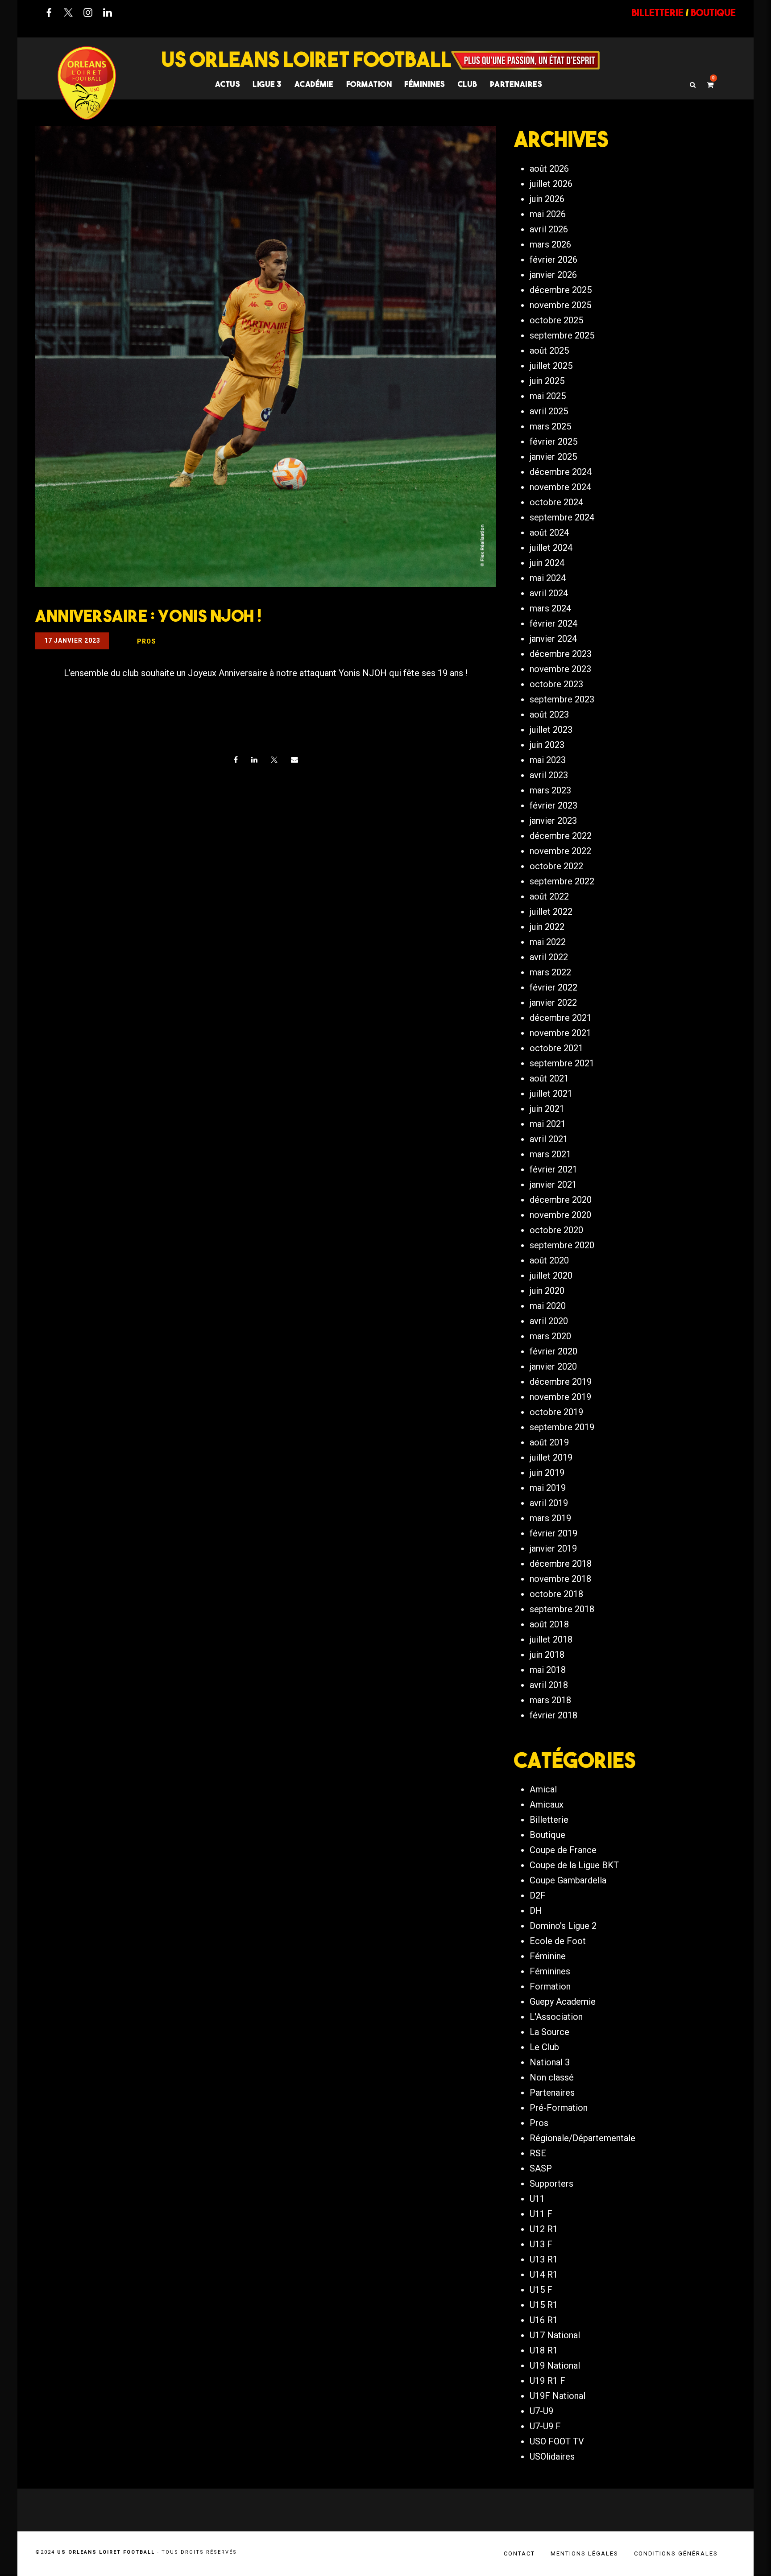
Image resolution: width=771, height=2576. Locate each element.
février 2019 (553, 1533)
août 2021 (549, 1078)
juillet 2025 (551, 366)
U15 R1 (544, 2305)
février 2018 (553, 1715)
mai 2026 (548, 214)
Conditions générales (676, 2553)
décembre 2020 (561, 1200)
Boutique (547, 1835)
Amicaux (547, 1804)
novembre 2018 (560, 1579)
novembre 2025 (560, 305)
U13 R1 (544, 2259)
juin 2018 (547, 1655)
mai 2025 (548, 396)
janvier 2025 (553, 457)
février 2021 (553, 1169)
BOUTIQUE (713, 12)
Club (468, 84)
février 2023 (553, 805)
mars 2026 (550, 244)
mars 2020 (550, 1336)
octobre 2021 (556, 1048)
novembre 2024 (560, 487)
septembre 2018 (562, 1609)
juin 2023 (547, 745)
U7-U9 (541, 2411)
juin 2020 (547, 1291)
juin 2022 (547, 927)
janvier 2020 (553, 1366)
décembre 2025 (561, 290)
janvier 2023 (553, 821)
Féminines (425, 84)
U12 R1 (544, 2229)
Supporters (551, 2184)
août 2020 (549, 1260)
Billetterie (549, 1820)
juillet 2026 (551, 184)
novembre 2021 (560, 1033)
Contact (519, 2553)
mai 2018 (548, 1670)
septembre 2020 (562, 1245)
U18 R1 (544, 2350)
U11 (537, 2199)
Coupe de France (563, 1850)
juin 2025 (547, 381)
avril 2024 (549, 593)
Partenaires (552, 2093)
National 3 (550, 2062)
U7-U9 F (545, 2426)
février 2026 (553, 260)
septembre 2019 (562, 1427)
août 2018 (549, 1624)
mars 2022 (550, 972)
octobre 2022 (556, 866)
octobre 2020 (556, 1230)
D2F (538, 1895)
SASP (541, 2168)
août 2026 (549, 169)
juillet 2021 (551, 1094)
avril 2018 (549, 1685)
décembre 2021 (561, 1018)
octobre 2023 (556, 684)
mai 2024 (548, 578)
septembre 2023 (562, 699)
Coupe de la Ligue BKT (574, 1865)
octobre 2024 (556, 502)
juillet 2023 (551, 730)
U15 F (541, 2290)
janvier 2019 (553, 1548)
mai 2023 (548, 760)
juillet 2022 (551, 912)
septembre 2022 (562, 881)
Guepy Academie (563, 2002)
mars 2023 (550, 790)
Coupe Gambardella (568, 1880)
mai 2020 (548, 1306)
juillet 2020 (551, 1276)
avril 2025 (549, 411)
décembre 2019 (561, 1382)
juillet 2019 (551, 1457)
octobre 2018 (556, 1594)
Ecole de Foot (558, 1941)
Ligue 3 (267, 84)
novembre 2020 (560, 1215)
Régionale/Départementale (582, 2138)
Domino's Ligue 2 (563, 1926)
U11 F (541, 2214)
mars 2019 (550, 1518)
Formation (550, 1986)
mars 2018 (550, 1700)
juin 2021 (547, 1109)
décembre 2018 (561, 1564)
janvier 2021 (553, 1185)
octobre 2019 (556, 1412)
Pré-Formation (559, 2108)
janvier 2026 (553, 275)
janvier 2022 (553, 1003)
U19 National (555, 2365)
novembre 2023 (560, 669)
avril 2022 (549, 957)
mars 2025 (550, 426)
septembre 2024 (562, 517)
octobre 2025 (556, 320)
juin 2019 (547, 1473)
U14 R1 (544, 2275)
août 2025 (549, 351)
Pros (539, 2123)
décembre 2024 (561, 472)
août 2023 (549, 714)
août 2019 (549, 1442)
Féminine (548, 1956)
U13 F (541, 2244)
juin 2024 (547, 563)
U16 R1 (544, 2320)
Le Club (544, 2047)
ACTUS (228, 84)
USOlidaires (552, 2456)
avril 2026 (549, 229)
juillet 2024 (551, 548)
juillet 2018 (551, 1639)
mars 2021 (550, 1154)
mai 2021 (548, 1124)
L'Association (556, 2017)
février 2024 (553, 623)
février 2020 (553, 1351)
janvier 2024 (553, 639)
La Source (549, 2032)
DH (536, 1911)
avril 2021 (549, 1139)
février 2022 (553, 987)
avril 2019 (549, 1503)
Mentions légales (584, 2553)
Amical (543, 1789)
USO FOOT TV (557, 2441)
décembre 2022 (561, 836)
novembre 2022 (560, 851)
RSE (538, 2153)
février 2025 (553, 442)
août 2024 (549, 533)
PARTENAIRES (516, 84)
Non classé (552, 2077)
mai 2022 (548, 942)
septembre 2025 (562, 335)
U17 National (555, 2335)
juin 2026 (547, 199)
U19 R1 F (547, 2381)
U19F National (558, 2396)
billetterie (657, 12)
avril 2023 (549, 775)
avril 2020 (549, 1321)
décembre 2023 (561, 654)
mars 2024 (550, 608)
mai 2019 (548, 1488)
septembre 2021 (562, 1063)
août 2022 (549, 896)
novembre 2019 (560, 1397)
